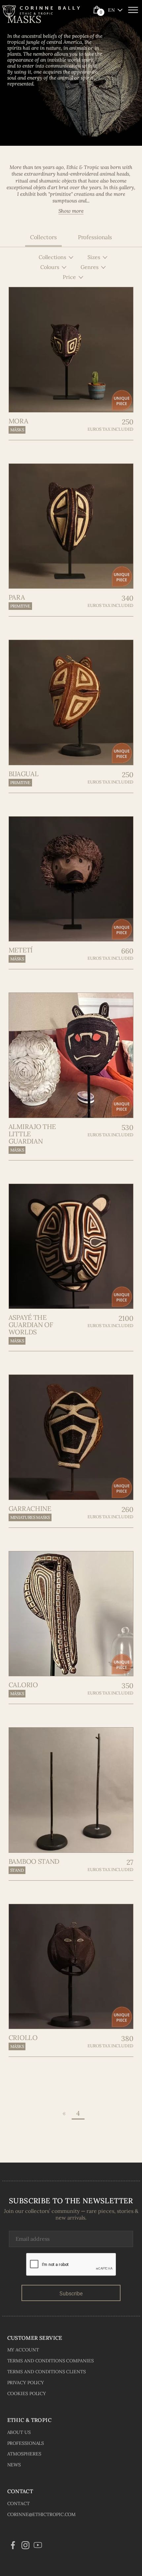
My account (23, 2350)
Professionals (95, 237)
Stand (17, 1870)
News (14, 2465)
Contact (18, 2503)
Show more (71, 211)
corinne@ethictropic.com (42, 2514)
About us (19, 2432)
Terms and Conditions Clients (47, 2372)
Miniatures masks (30, 1517)
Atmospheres (24, 2454)
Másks (17, 430)
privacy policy (26, 2383)
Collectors (43, 237)
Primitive (20, 606)
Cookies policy (27, 2393)
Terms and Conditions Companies (51, 2361)
